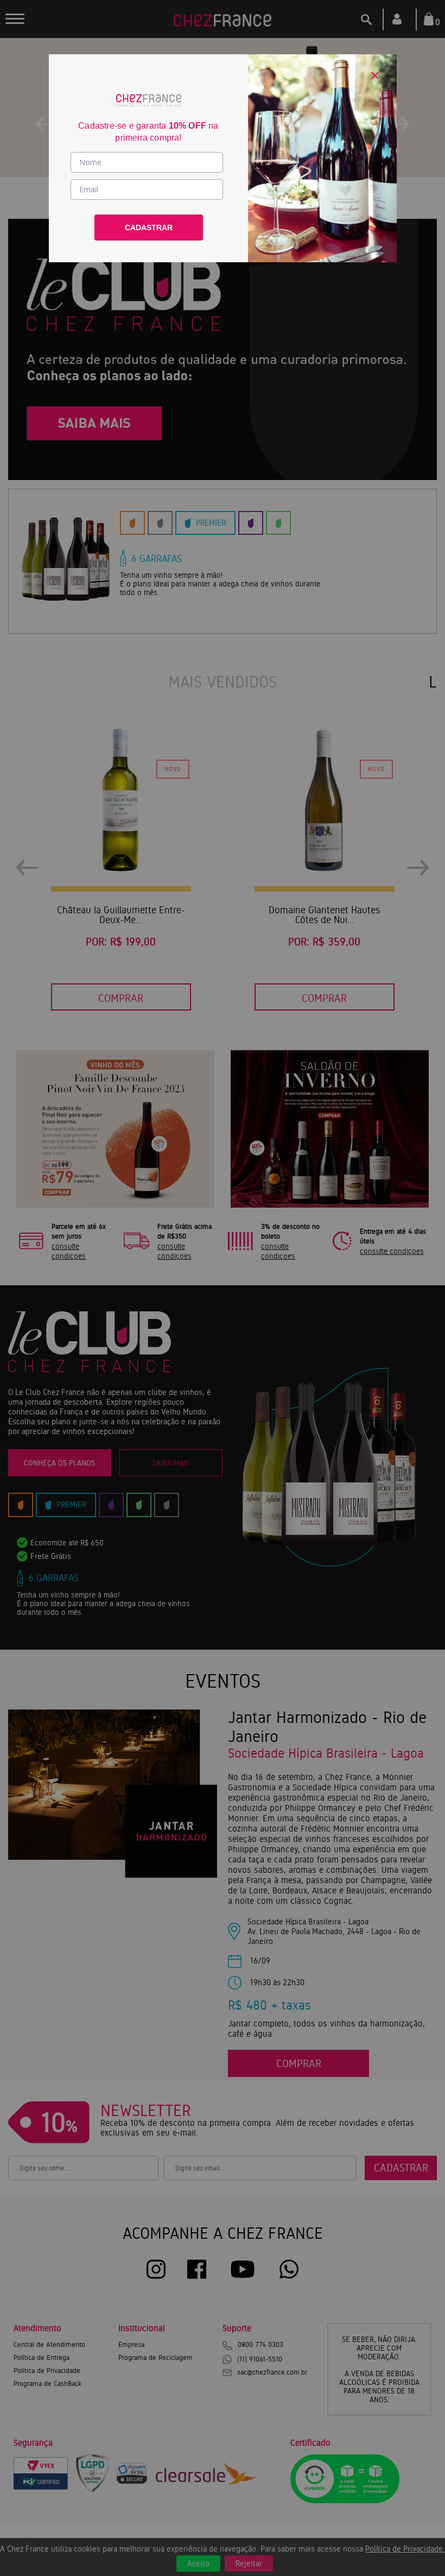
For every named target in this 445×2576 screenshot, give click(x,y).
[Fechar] (375, 75)
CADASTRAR (149, 228)
